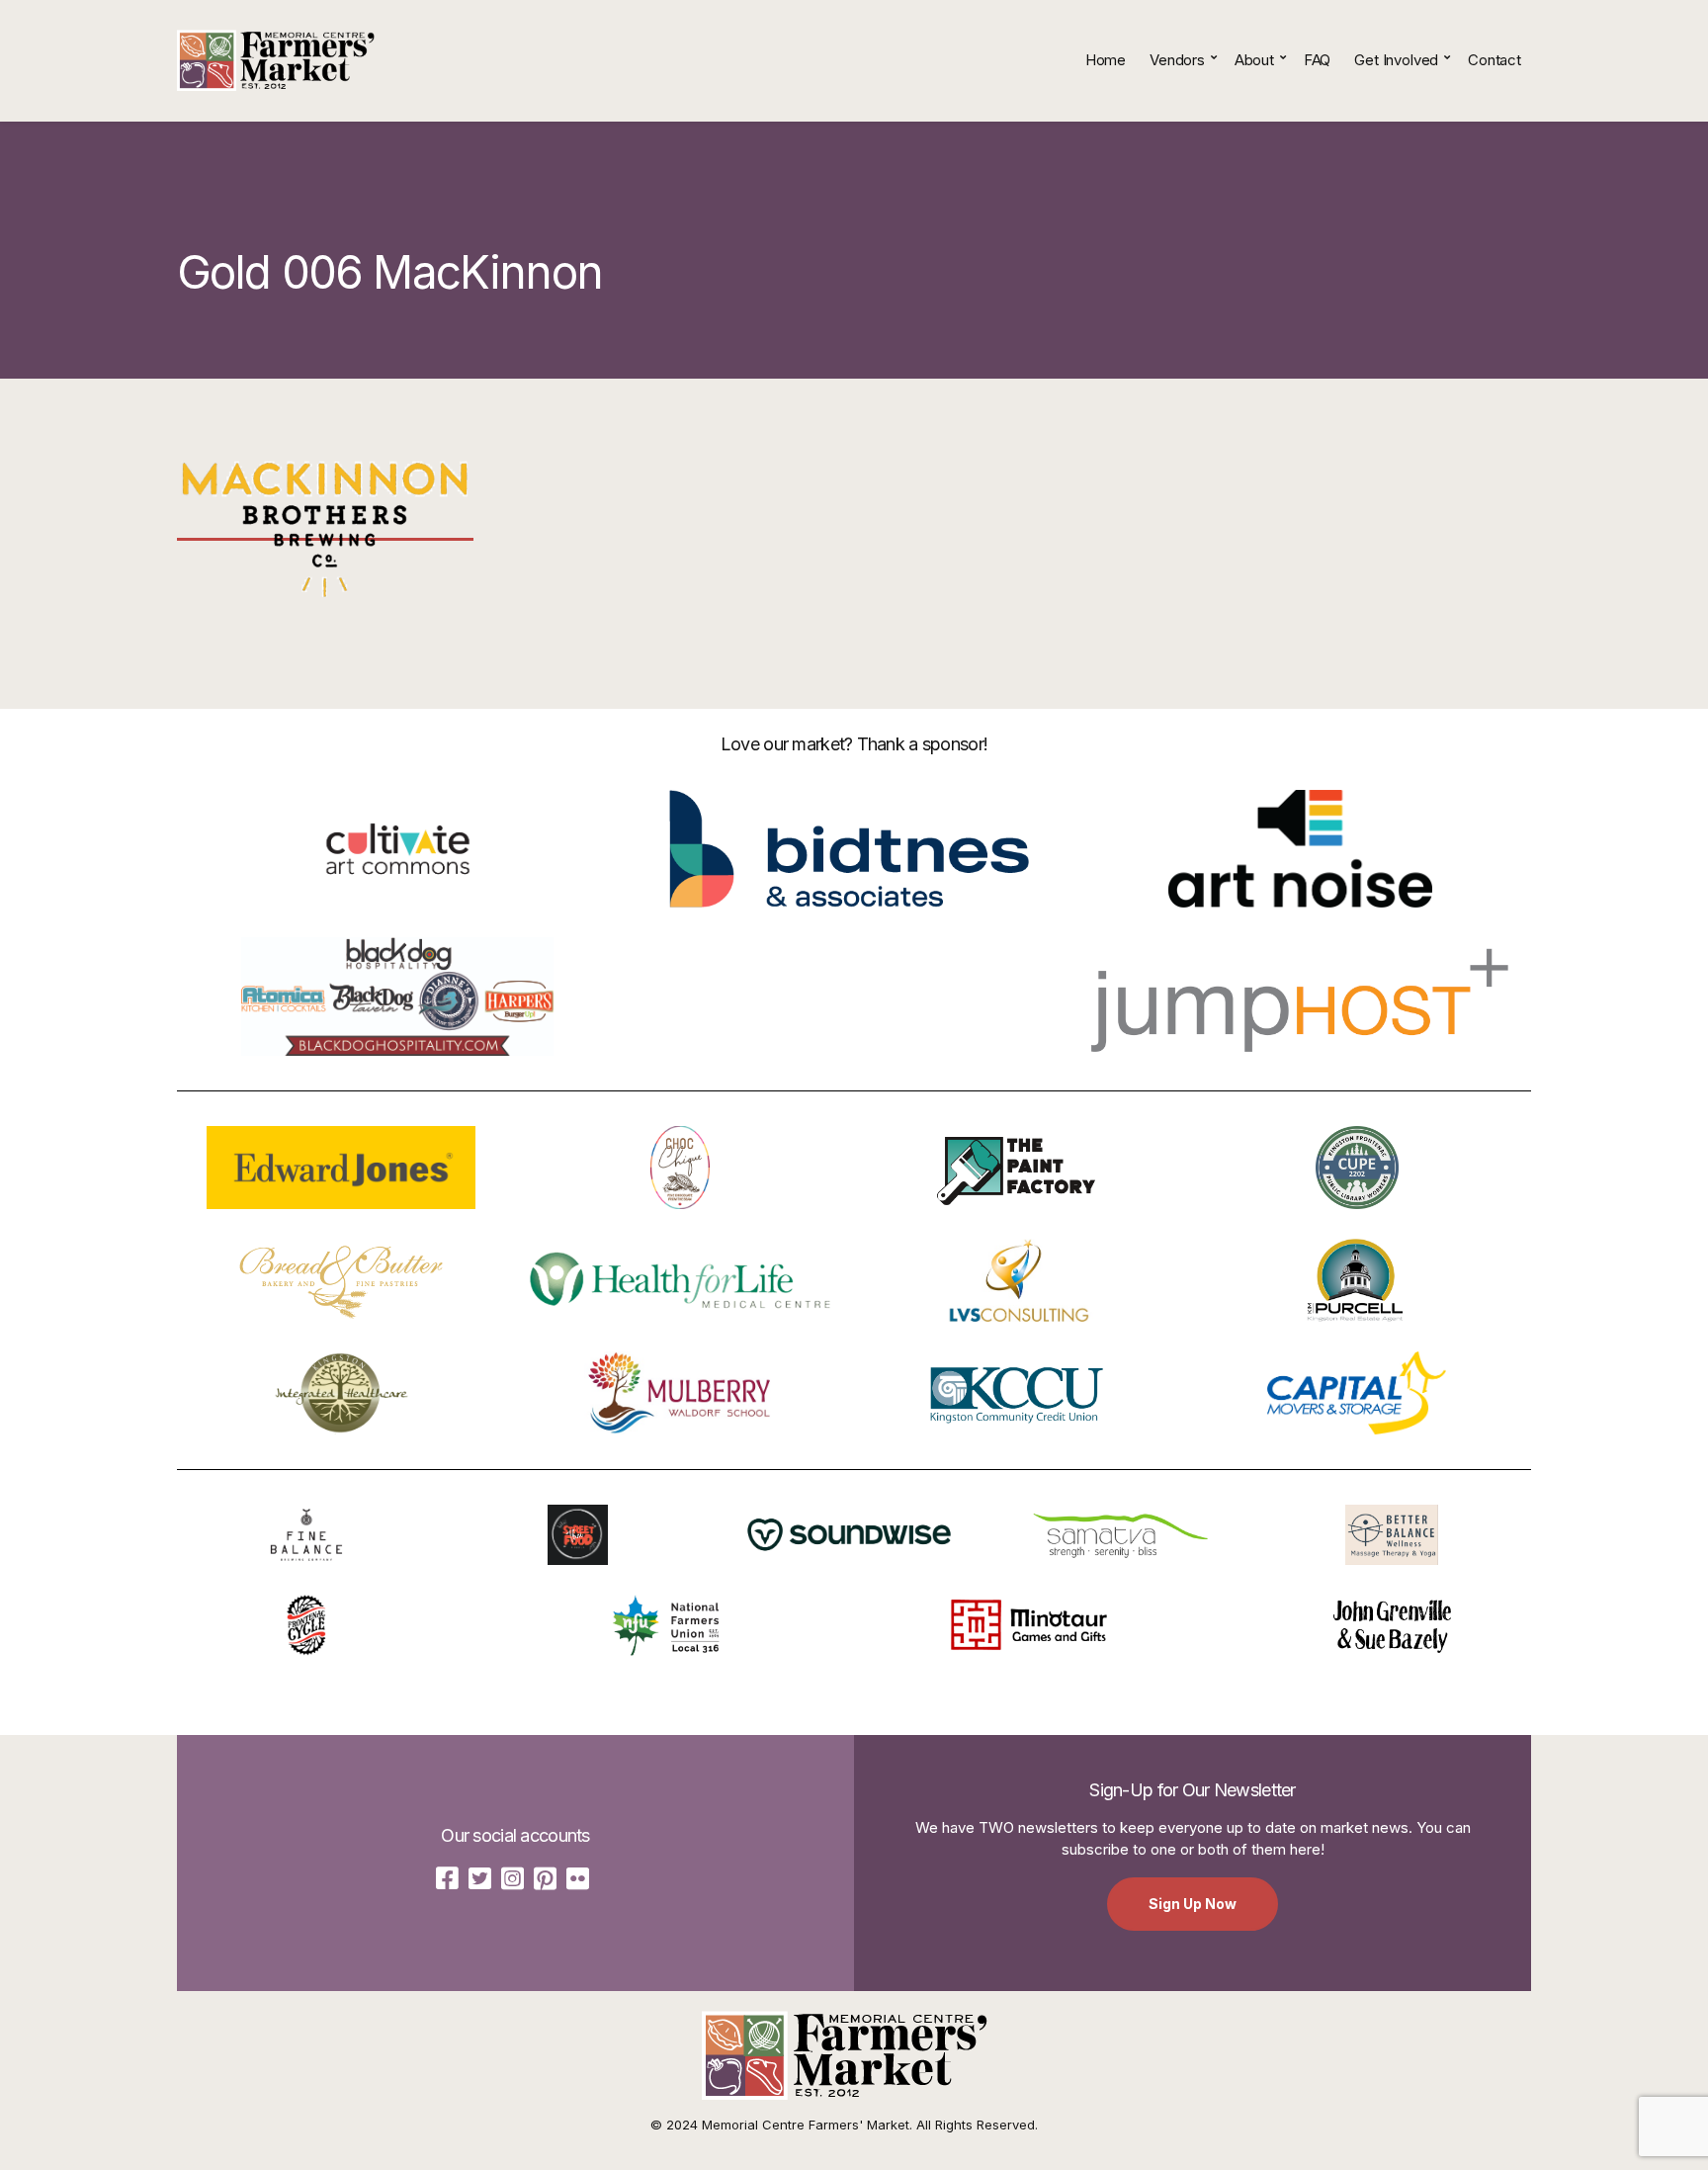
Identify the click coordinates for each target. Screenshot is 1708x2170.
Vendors (1177, 60)
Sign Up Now (1193, 1904)
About (1254, 60)
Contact (1494, 60)
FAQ (1318, 60)
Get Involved (1396, 60)
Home (1106, 60)
